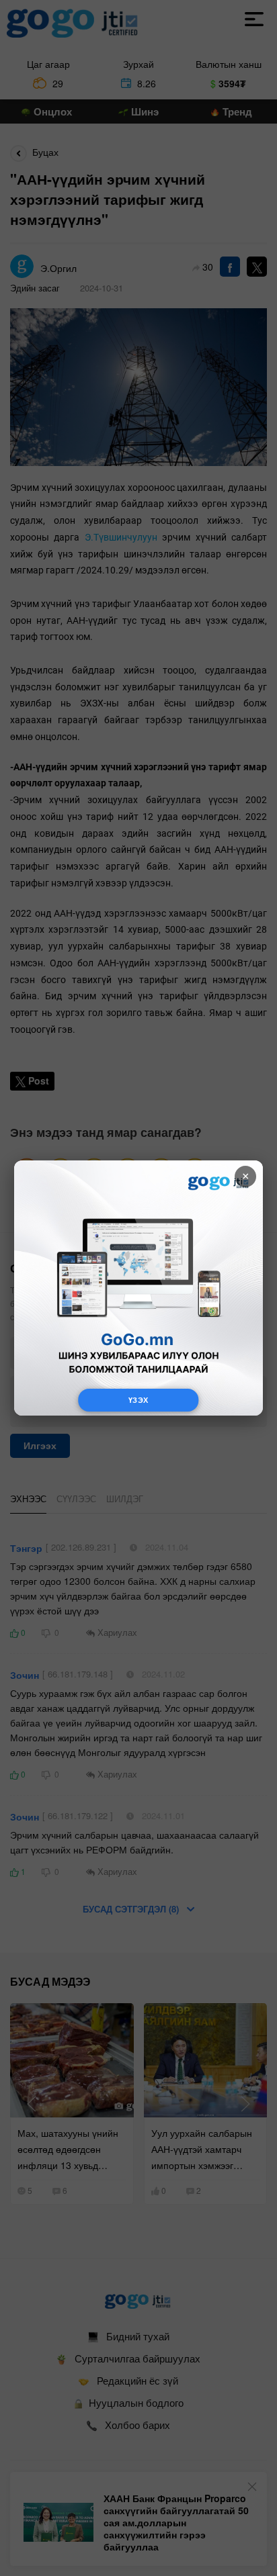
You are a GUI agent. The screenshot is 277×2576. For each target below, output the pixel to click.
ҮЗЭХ (138, 1400)
